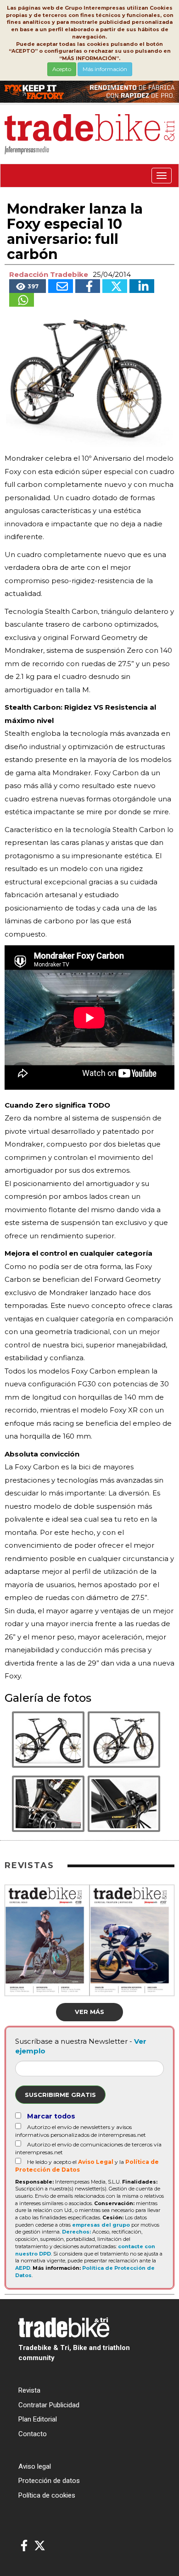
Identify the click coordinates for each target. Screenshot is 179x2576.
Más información (105, 69)
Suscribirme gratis (60, 2095)
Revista (29, 2390)
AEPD (23, 2268)
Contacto (33, 2434)
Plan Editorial (38, 2419)
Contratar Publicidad (49, 2405)
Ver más (89, 2012)
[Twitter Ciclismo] (40, 2546)
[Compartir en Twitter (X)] (115, 286)
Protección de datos (49, 2481)
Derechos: (76, 2232)
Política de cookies (47, 2495)
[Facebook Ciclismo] (24, 2546)
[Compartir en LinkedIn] (142, 286)
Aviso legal (35, 2466)
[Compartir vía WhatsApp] (22, 300)
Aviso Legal (96, 2162)
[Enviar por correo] (61, 286)
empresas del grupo (101, 2225)
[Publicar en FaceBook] (88, 286)
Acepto (62, 69)
